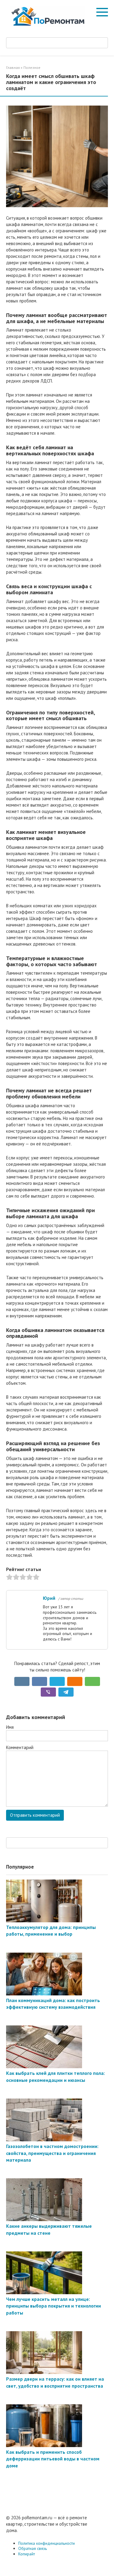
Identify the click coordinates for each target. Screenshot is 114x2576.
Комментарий (20, 1747)
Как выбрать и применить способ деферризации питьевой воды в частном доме (53, 2459)
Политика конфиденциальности (47, 2543)
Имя (10, 1727)
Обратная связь (33, 2548)
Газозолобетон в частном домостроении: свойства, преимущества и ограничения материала (52, 2153)
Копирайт (27, 2554)
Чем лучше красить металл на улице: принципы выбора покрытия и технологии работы (54, 2306)
